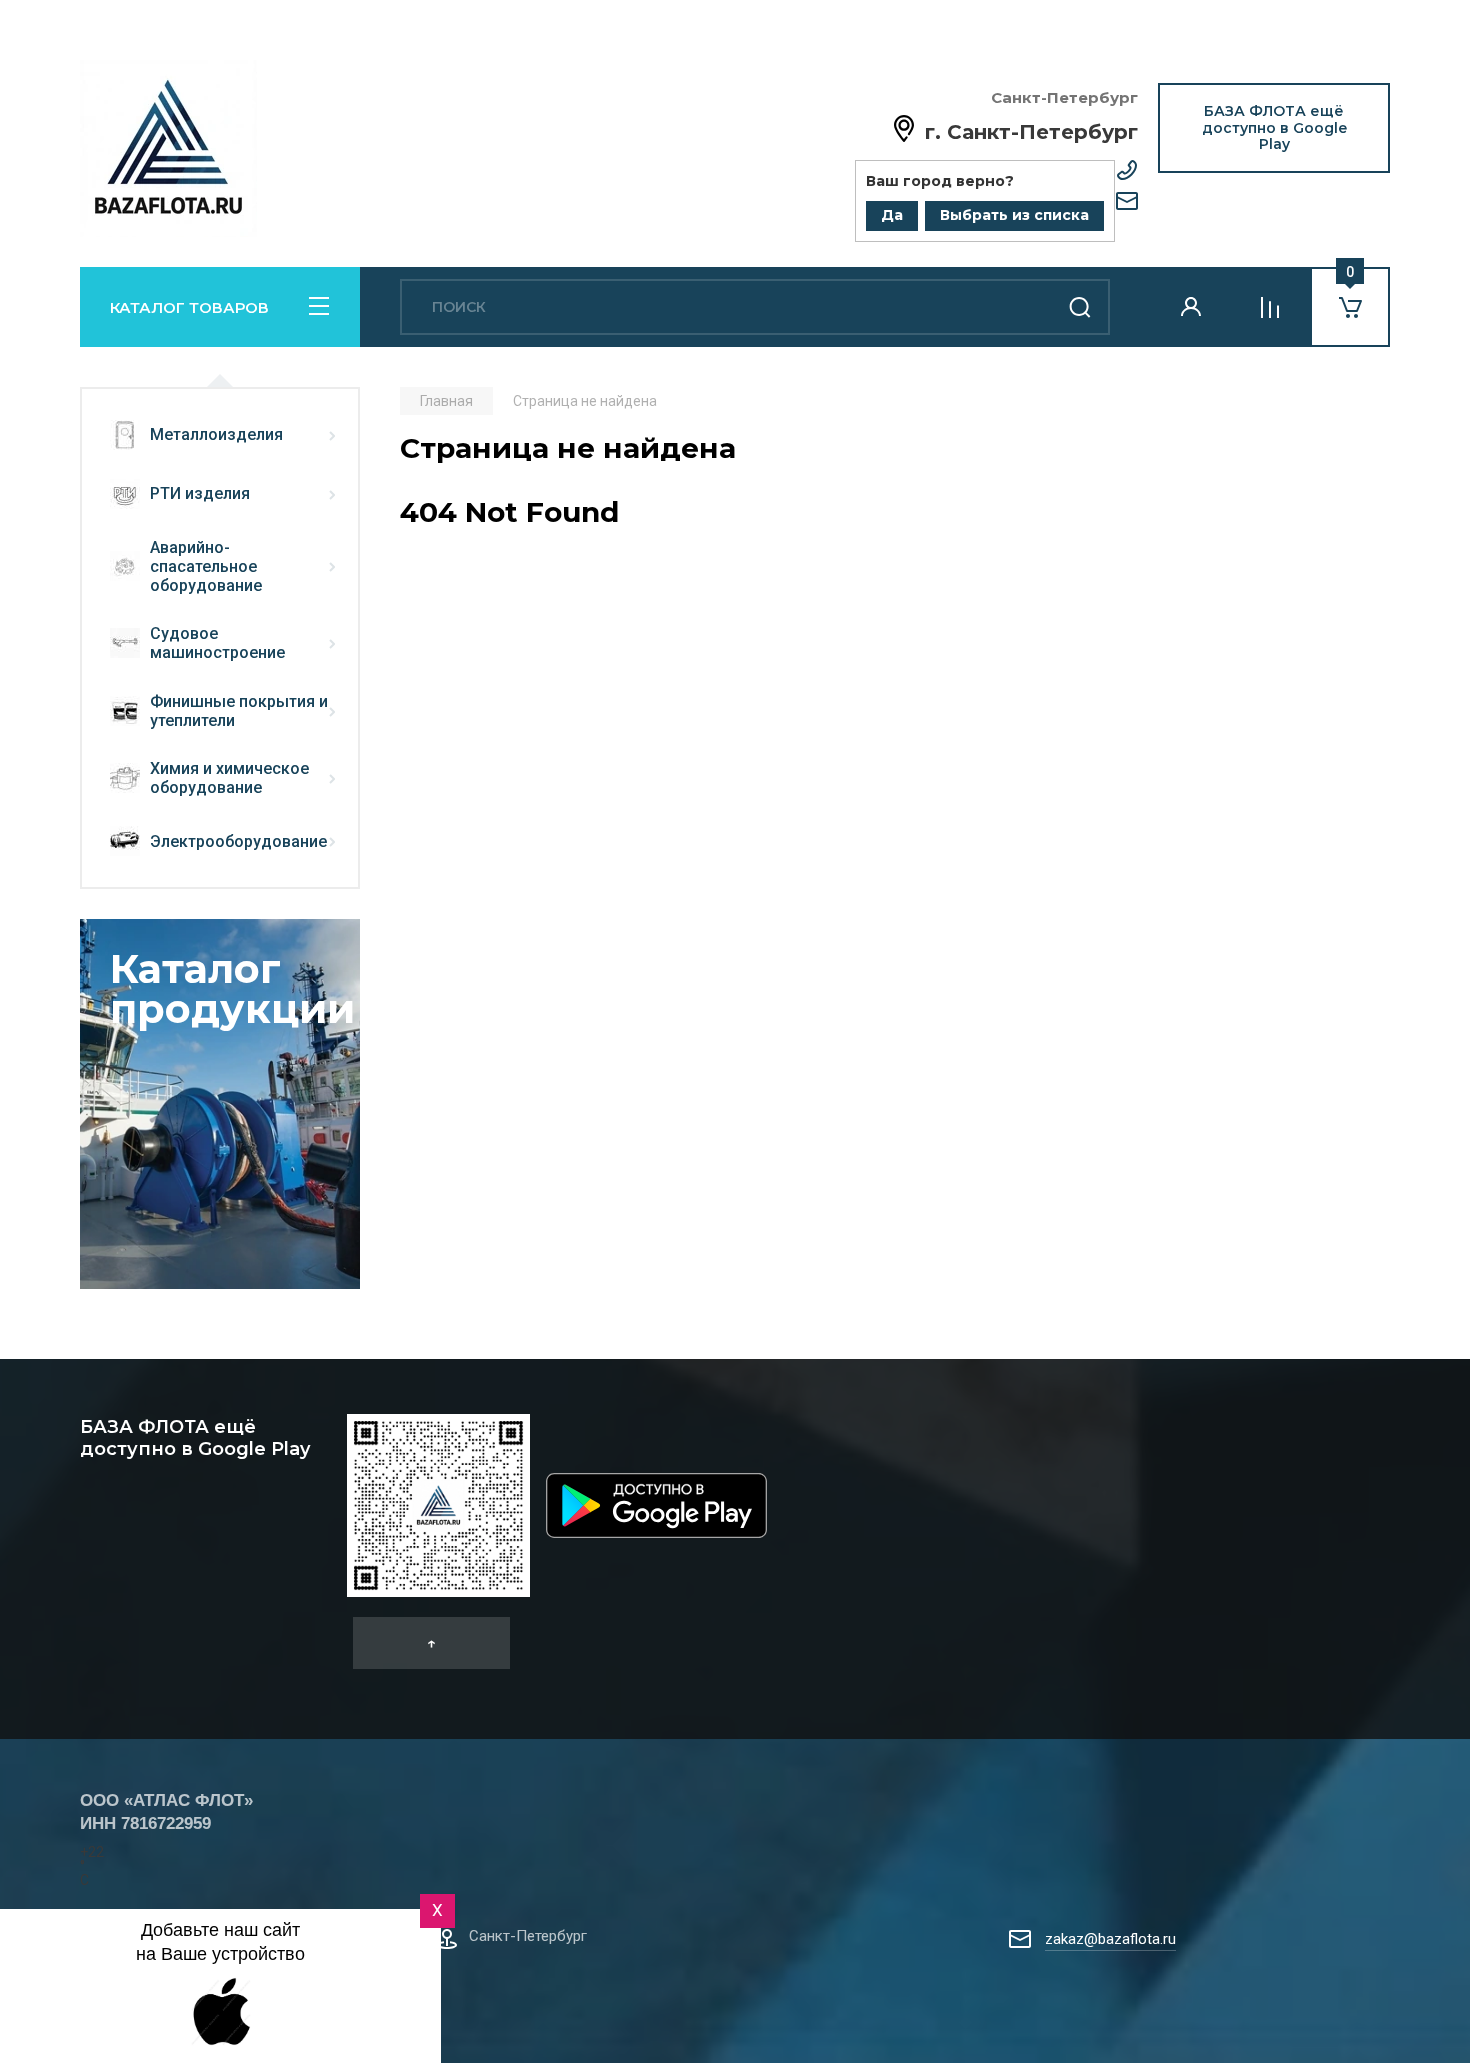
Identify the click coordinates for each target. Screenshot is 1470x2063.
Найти (1080, 307)
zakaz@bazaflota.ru (1110, 1939)
